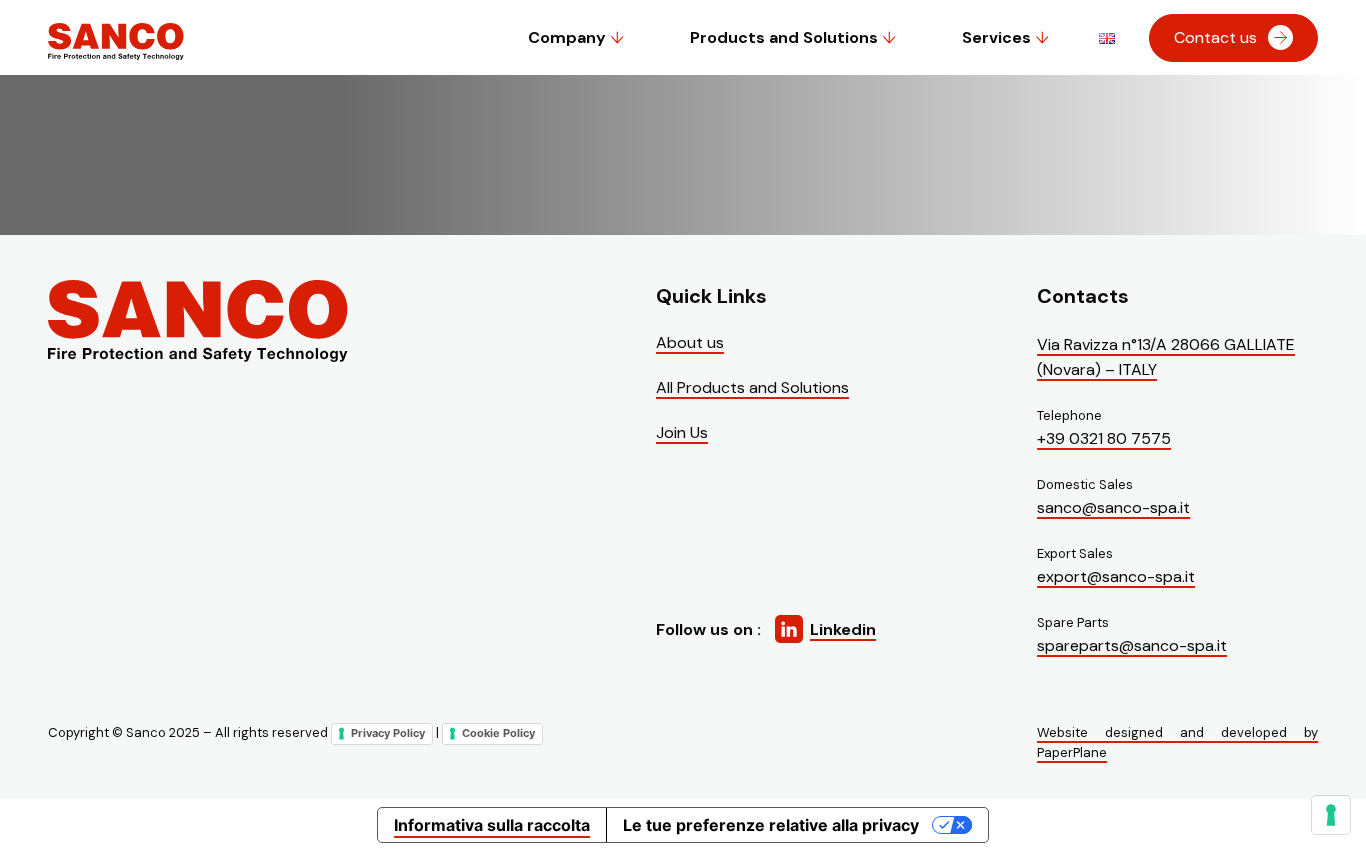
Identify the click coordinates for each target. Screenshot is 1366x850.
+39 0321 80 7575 (1104, 438)
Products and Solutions (784, 37)
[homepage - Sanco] (198, 322)
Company (567, 37)
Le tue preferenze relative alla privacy (771, 825)
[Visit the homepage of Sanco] (116, 56)
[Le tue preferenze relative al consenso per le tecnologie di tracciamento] (1331, 815)
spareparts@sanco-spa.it (1132, 645)
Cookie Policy (498, 733)
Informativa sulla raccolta (492, 825)
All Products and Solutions (752, 387)
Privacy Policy (388, 733)
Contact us (1215, 37)
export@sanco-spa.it (1116, 576)
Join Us (682, 432)
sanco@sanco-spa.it (1113, 507)
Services (996, 37)
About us (690, 342)
